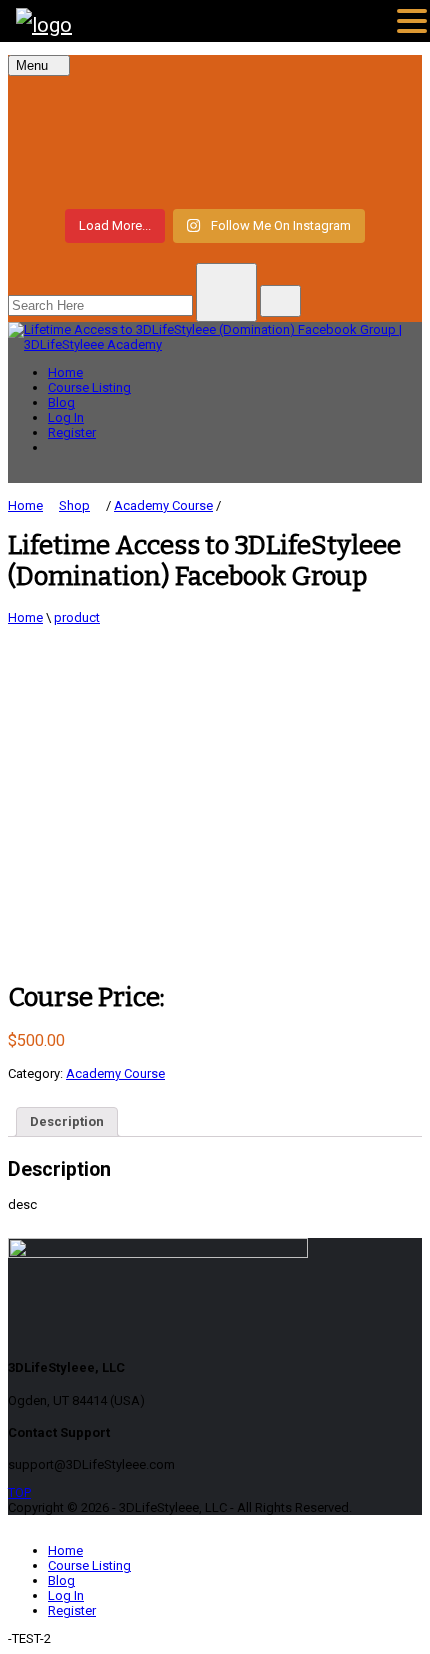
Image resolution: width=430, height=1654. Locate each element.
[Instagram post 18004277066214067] (215, 104)
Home (65, 372)
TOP (19, 1492)
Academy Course (115, 1073)
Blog (61, 402)
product (77, 617)
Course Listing (89, 387)
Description (67, 1121)
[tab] (67, 1122)
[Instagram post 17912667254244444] (215, 140)
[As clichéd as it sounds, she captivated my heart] (215, 176)
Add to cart (48, 945)
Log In (66, 417)
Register (72, 432)
